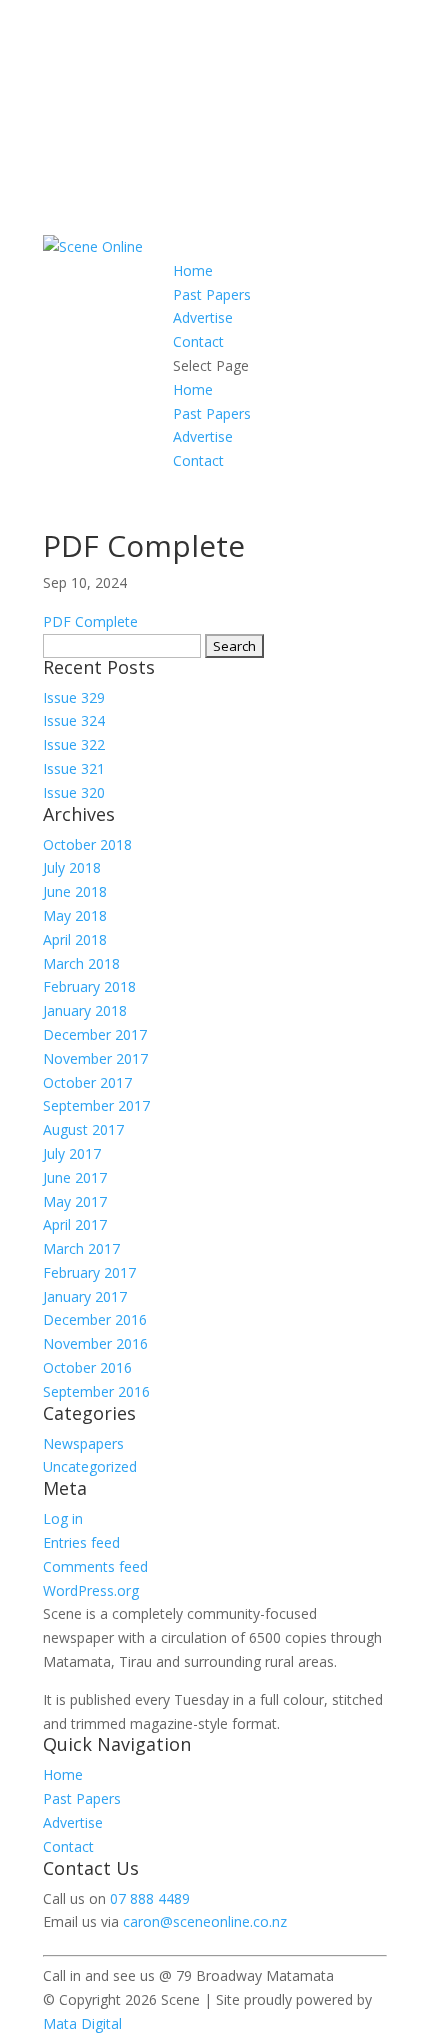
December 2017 (95, 1034)
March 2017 (81, 1248)
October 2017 (87, 1082)
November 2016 (95, 1343)
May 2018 (75, 915)
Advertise (203, 317)
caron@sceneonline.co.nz (205, 1921)
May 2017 (75, 1201)
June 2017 (75, 1177)
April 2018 (75, 939)
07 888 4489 (150, 1898)
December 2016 (95, 1319)
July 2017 (72, 1153)
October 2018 (87, 844)
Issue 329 (74, 697)
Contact (198, 341)
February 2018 (89, 986)
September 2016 (96, 1391)
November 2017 (95, 1058)
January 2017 (85, 1296)
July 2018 (72, 867)
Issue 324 (74, 720)
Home (193, 270)
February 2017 (89, 1272)
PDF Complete (90, 621)
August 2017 (83, 1129)
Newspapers (83, 1443)
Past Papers (212, 294)
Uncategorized (90, 1466)
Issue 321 (74, 768)
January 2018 (85, 1010)
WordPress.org (91, 1590)
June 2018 (75, 891)
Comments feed (95, 1566)
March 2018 (81, 963)
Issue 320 (74, 792)
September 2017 (96, 1105)
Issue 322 (74, 744)
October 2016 (87, 1367)
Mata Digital (82, 2023)
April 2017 (75, 1224)
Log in (63, 1518)
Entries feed (81, 1542)
